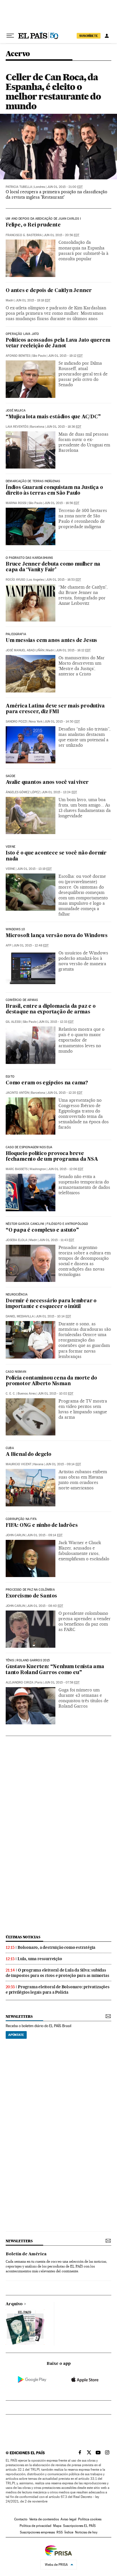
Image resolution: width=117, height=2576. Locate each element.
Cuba (10, 1448)
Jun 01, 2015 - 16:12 (73, 650)
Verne (11, 847)
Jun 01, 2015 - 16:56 (62, 503)
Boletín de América (26, 2254)
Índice (69, 2532)
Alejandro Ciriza (19, 1682)
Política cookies (90, 2519)
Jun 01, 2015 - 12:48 (31, 945)
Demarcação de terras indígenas (33, 481)
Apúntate (16, 2035)
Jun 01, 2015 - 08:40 (45, 1606)
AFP (9, 945)
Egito (10, 1077)
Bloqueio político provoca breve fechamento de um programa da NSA (52, 1157)
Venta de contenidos (44, 2519)
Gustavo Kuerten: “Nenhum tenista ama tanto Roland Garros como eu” (55, 1670)
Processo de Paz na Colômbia (30, 1590)
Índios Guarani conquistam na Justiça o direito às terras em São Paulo (54, 491)
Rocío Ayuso (15, 580)
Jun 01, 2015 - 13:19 (34, 869)
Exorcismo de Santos (31, 1596)
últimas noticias (23, 1937)
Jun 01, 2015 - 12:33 (56, 1022)
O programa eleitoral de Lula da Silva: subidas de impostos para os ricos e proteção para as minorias (57, 1973)
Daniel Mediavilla (20, 1316)
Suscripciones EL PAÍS (79, 2526)
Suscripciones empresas (37, 2532)
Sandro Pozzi (16, 722)
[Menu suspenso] (10, 36)
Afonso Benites (18, 356)
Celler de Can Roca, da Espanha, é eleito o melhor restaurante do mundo (53, 92)
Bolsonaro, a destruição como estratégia (57, 1947)
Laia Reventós (17, 427)
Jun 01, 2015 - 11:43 (57, 1240)
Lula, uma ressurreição (40, 1959)
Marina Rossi (16, 503)
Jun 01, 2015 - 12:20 (65, 1093)
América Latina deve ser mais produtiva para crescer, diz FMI (55, 709)
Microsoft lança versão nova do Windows (57, 936)
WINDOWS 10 (15, 929)
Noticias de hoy (86, 2532)
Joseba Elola (16, 1240)
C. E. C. (11, 1394)
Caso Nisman (16, 1372)
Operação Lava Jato (22, 334)
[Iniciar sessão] (107, 36)
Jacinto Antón (17, 1093)
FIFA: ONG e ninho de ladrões (42, 1526)
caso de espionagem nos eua (29, 1147)
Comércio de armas (22, 1000)
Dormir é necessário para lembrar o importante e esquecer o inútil (51, 1304)
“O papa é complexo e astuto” (42, 1230)
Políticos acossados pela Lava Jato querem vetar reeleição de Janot (58, 343)
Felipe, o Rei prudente (33, 225)
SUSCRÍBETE (89, 36)
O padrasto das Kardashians (29, 558)
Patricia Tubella (19, 187)
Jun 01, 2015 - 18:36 (64, 427)
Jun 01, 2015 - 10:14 (53, 1316)
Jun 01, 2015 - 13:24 (59, 792)
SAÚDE (11, 776)
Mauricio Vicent (18, 1464)
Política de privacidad (35, 2526)
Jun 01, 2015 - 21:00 (65, 187)
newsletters (19, 2016)
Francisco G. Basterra (24, 235)
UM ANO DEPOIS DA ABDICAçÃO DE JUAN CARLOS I (43, 219)
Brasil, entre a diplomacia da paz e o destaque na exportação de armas (51, 1009)
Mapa (57, 2526)
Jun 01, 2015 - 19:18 (33, 300)
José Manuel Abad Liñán (25, 650)
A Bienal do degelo (28, 1455)
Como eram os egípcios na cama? (47, 1083)
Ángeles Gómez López (23, 792)
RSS (60, 2532)
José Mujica (16, 411)
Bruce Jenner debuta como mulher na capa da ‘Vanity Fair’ (53, 567)
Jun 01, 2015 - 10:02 (56, 1394)
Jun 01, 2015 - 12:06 (66, 1169)
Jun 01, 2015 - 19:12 (65, 356)
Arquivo (14, 2304)
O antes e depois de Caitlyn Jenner (49, 291)
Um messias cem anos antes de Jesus (51, 641)
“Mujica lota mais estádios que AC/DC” (53, 417)
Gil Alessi (13, 1022)
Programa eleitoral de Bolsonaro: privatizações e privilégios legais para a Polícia (58, 1990)
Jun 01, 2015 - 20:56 (61, 235)
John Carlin (15, 1535)
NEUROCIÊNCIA (17, 1295)
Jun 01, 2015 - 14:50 (62, 722)
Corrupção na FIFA (21, 1519)
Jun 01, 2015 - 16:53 (63, 580)
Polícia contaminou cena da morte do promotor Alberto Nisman (51, 1381)
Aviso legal (68, 2519)
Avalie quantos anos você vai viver (47, 783)
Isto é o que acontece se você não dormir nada (56, 856)
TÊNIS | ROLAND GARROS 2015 (28, 1660)
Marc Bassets (17, 1169)
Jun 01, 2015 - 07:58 (62, 1682)
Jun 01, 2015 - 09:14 (63, 1464)
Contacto (21, 2519)
